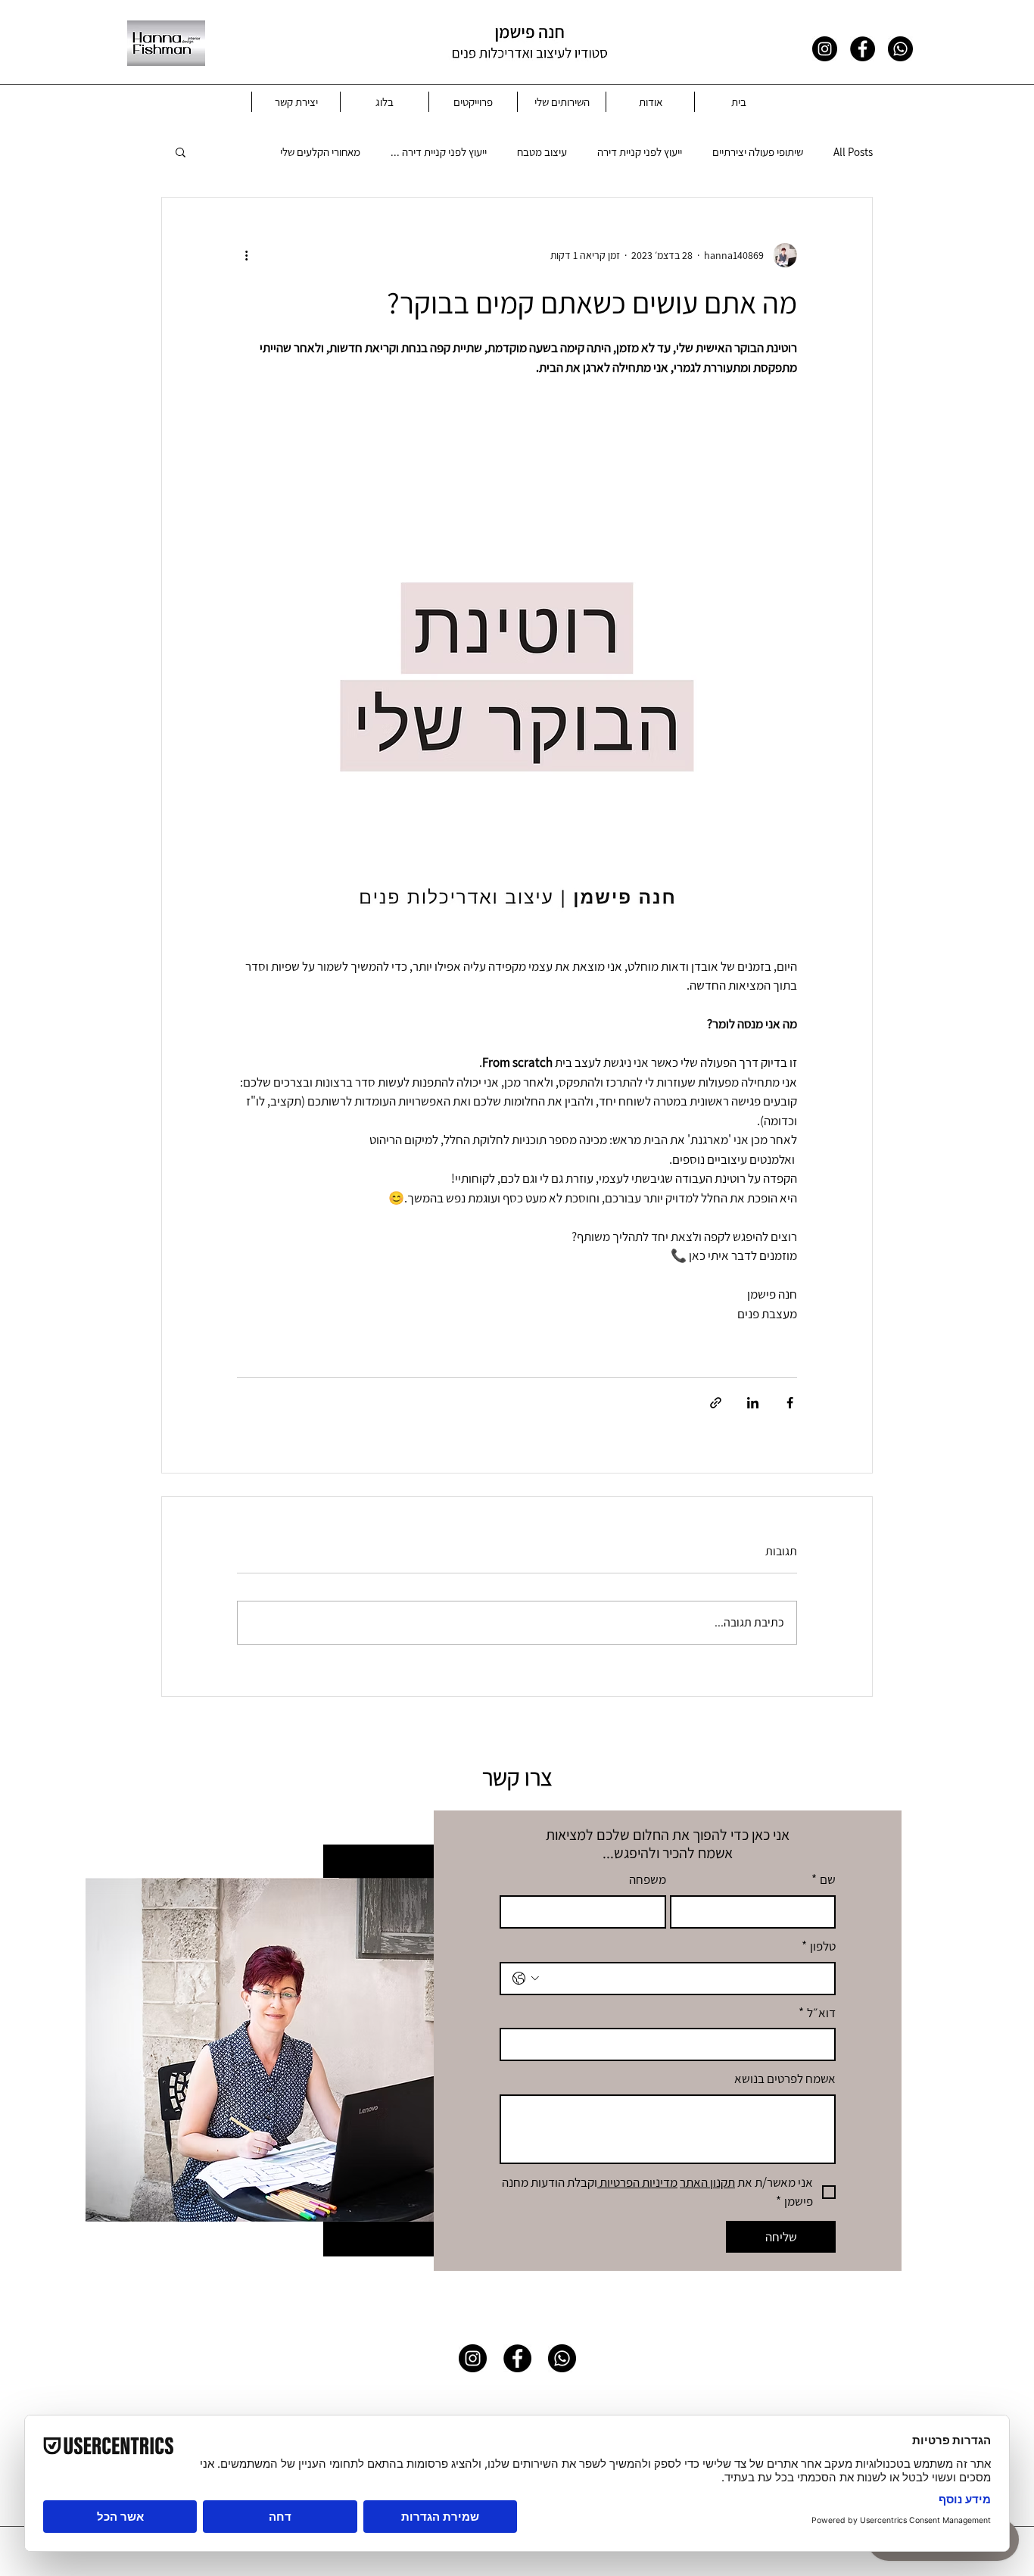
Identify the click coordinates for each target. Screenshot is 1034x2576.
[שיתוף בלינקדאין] (753, 1403)
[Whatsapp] (900, 49)
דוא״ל (817, 2013)
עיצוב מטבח (542, 152)
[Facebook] (863, 49)
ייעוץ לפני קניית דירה (640, 152)
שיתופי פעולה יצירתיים (758, 152)
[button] (181, 151)
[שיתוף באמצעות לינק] (716, 1403)
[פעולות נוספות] (246, 255)
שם (824, 1879)
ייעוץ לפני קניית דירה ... (439, 152)
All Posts (853, 152)
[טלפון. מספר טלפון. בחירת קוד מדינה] (526, 1979)
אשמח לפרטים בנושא (785, 2079)
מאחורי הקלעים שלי (320, 152)
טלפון (819, 1946)
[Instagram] (825, 49)
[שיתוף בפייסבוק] (790, 1403)
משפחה (648, 1879)
